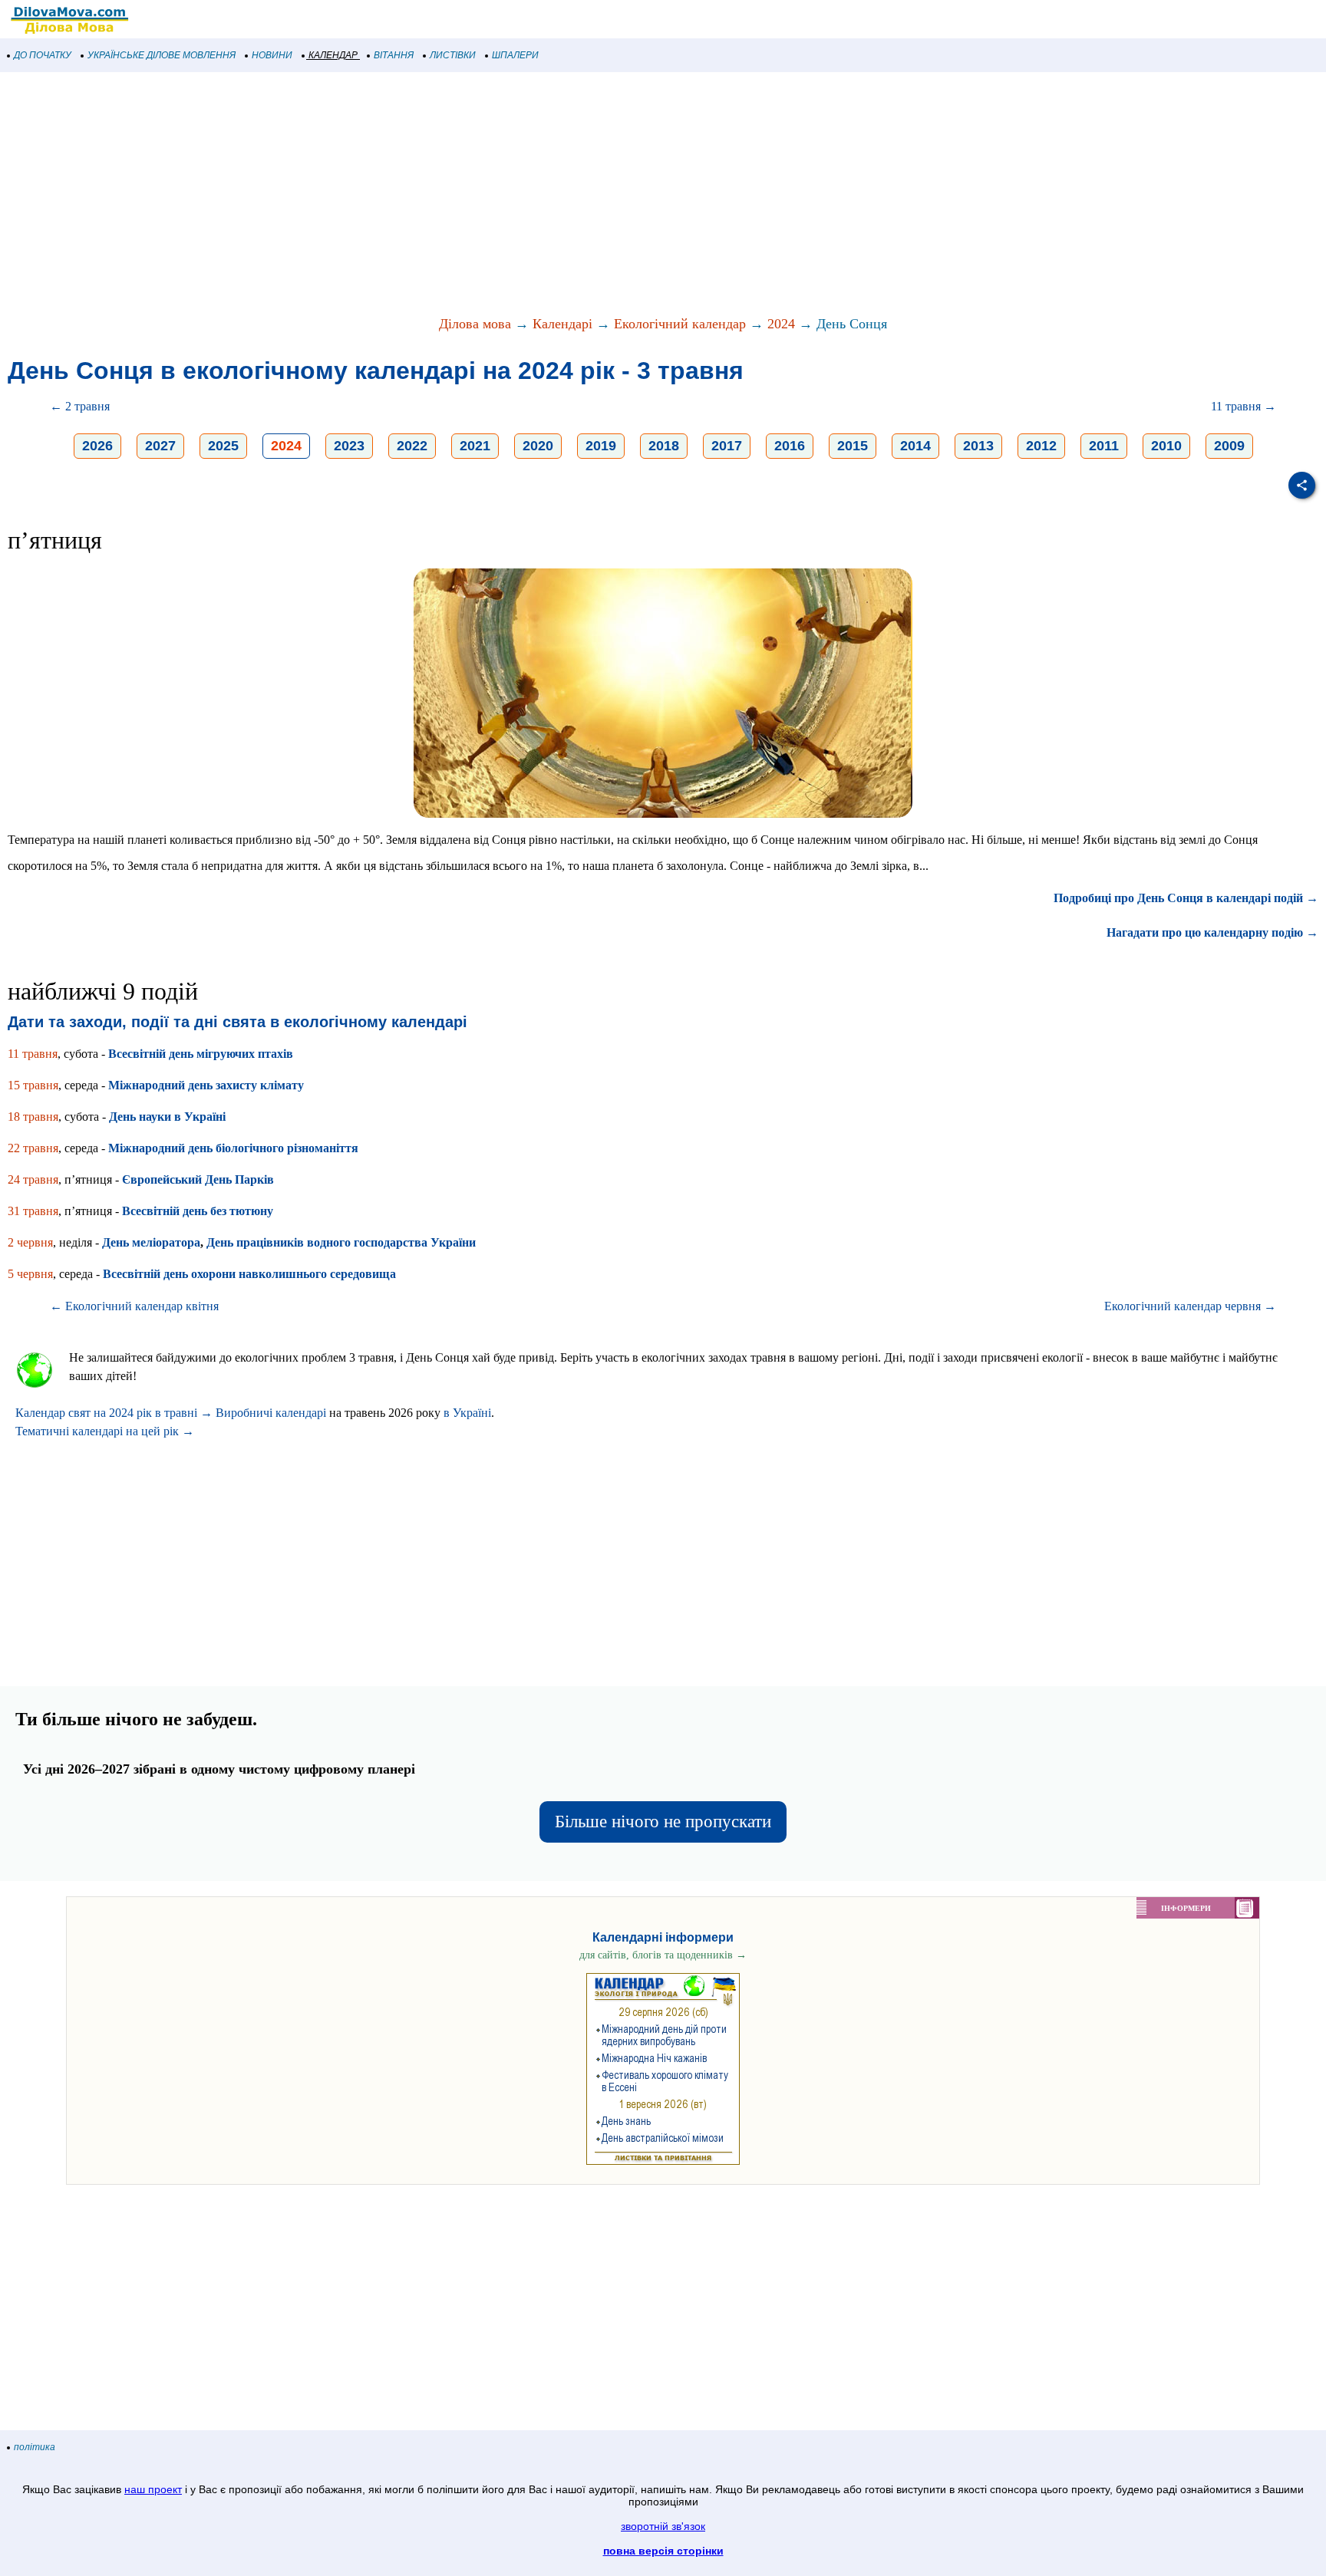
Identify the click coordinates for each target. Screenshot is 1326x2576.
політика (35, 2447)
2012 (1041, 446)
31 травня (33, 1211)
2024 (781, 324)
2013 (978, 446)
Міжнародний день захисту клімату (206, 1085)
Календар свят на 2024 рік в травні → (114, 1413)
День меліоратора (151, 1242)
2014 (915, 446)
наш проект (153, 2489)
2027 (160, 446)
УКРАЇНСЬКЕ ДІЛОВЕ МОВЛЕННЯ (162, 55)
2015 (853, 446)
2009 (1229, 446)
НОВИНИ (272, 55)
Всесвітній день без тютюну (198, 1211)
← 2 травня (80, 406)
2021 (475, 446)
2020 (538, 446)
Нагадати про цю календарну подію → (1212, 932)
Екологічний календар (680, 324)
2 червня (30, 1242)
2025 (223, 446)
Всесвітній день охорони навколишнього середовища (249, 1274)
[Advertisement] (460, 195)
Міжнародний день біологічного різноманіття (233, 1148)
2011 (1104, 446)
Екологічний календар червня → (1190, 1306)
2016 (790, 446)
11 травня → (1244, 406)
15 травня (33, 1085)
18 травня (33, 1117)
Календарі (562, 324)
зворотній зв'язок (663, 2526)
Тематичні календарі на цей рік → (105, 1431)
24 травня (33, 1179)
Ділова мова (475, 324)
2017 (727, 446)
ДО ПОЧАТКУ (43, 55)
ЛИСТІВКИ (453, 55)
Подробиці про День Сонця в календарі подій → (1186, 898)
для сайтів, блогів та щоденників (663, 1955)
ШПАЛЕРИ (515, 55)
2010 (1166, 446)
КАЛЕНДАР (333, 55)
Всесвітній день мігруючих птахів (201, 1054)
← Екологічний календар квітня (134, 1306)
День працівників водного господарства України (341, 1242)
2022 (412, 446)
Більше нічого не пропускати (663, 1822)
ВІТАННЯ (394, 55)
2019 (601, 446)
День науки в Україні (167, 1117)
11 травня (33, 1054)
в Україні (467, 1413)
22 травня (33, 1148)
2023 (349, 446)
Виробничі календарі (271, 1413)
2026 (97, 446)
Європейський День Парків (198, 1179)
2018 (664, 446)
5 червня (30, 1274)
